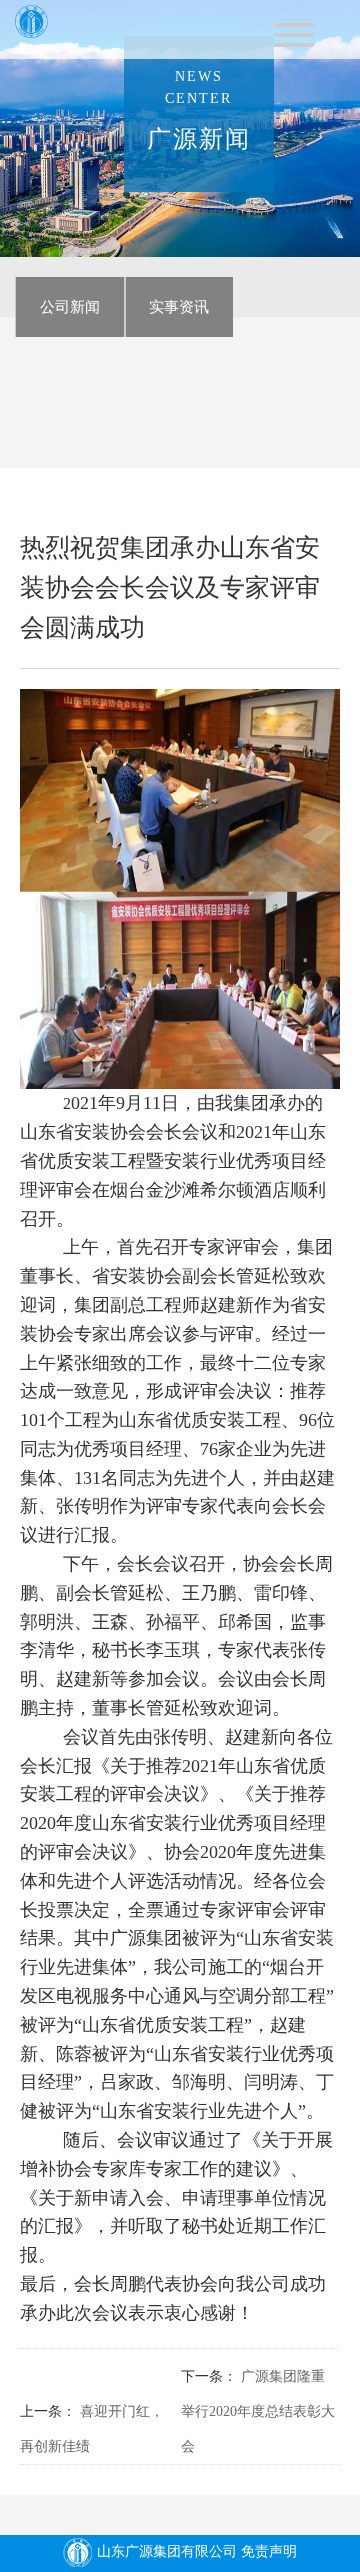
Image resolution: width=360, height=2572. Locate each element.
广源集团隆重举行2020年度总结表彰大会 (258, 2411)
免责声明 (269, 2551)
